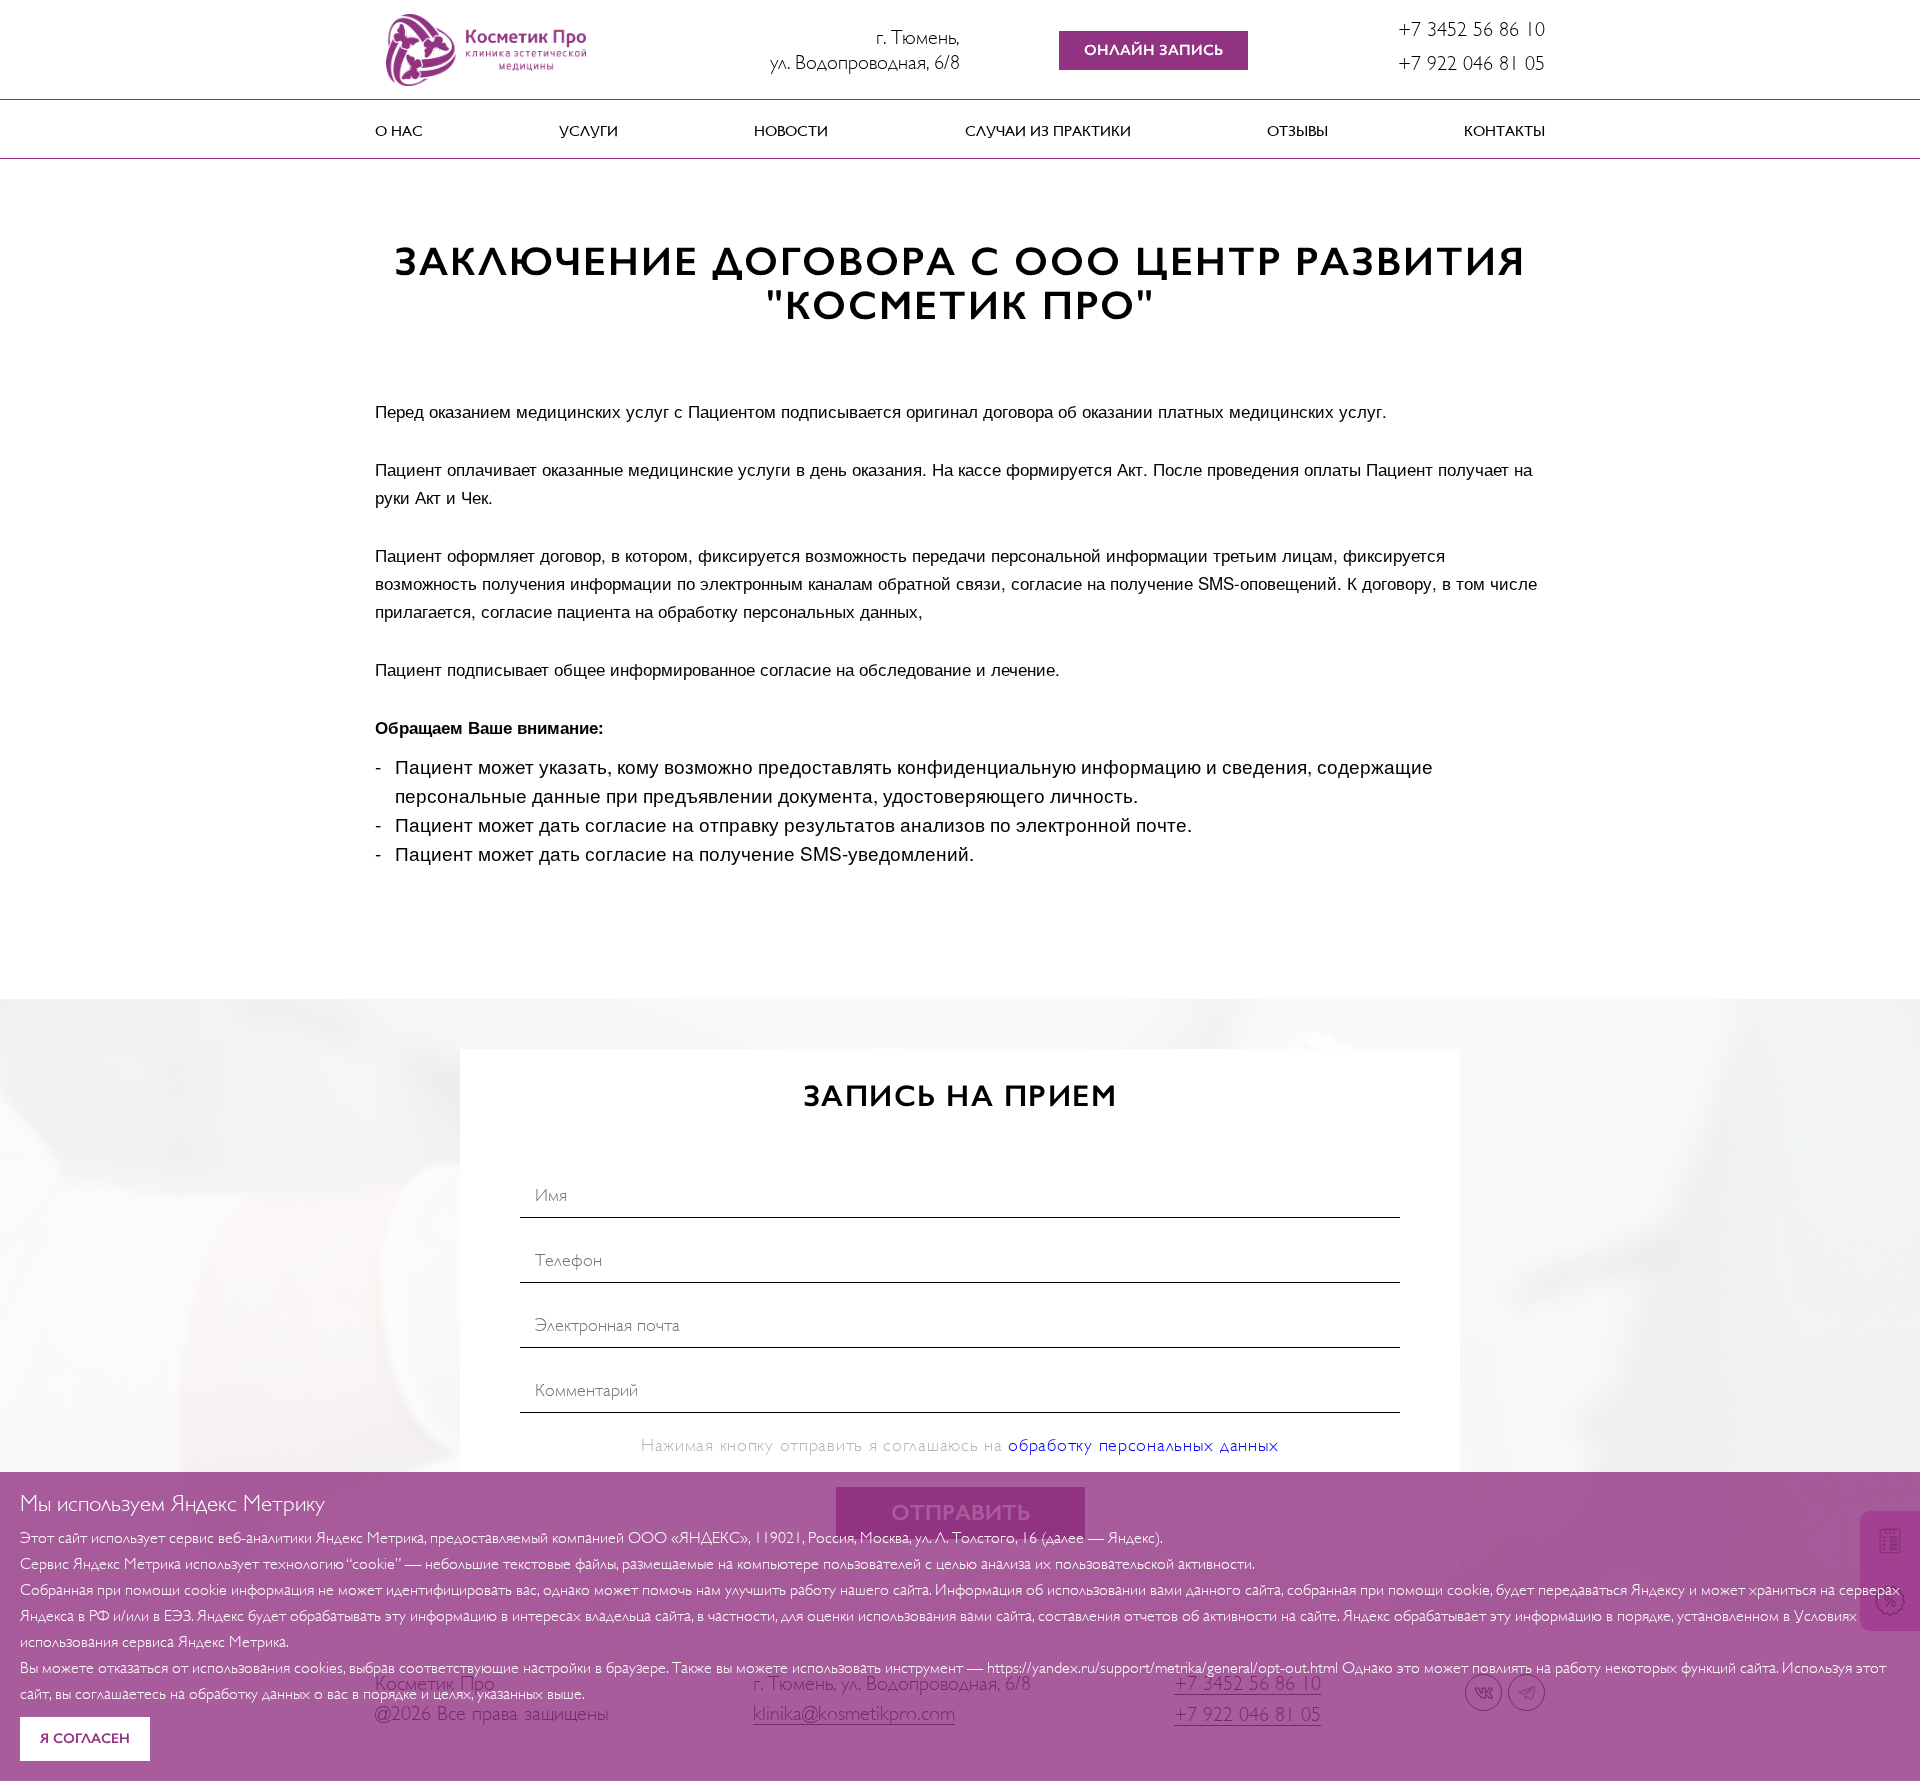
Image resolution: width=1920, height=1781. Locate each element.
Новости (791, 130)
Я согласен (85, 1738)
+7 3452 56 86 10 (1471, 29)
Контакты (1504, 130)
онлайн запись (1153, 50)
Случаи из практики (1048, 130)
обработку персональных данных (1143, 1445)
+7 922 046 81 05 (1471, 63)
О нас (399, 130)
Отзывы (1297, 130)
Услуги (588, 130)
